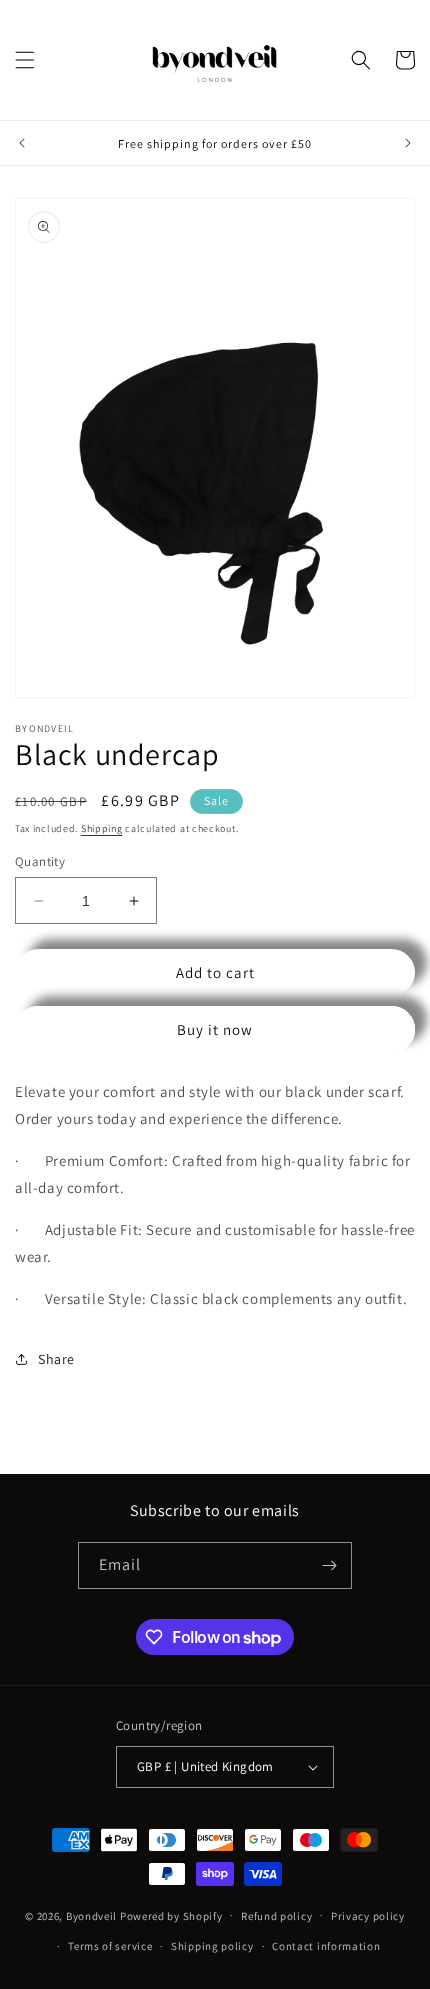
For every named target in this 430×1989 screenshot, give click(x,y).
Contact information (326, 1946)
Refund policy (276, 1916)
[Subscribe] (329, 1565)
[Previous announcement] (22, 143)
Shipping (102, 828)
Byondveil (91, 1915)
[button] (25, 60)
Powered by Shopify (171, 1915)
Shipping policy (212, 1946)
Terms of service (110, 1946)
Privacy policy (368, 1916)
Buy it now (215, 1029)
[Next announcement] (408, 143)
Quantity (40, 861)
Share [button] (56, 1359)
